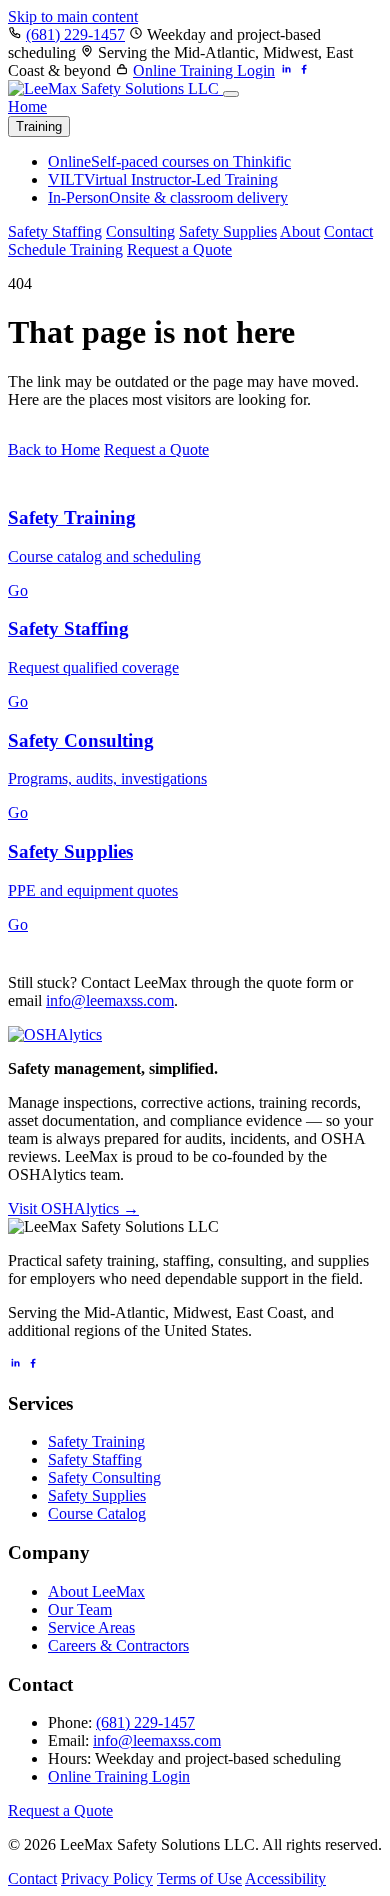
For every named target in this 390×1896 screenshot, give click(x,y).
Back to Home (54, 449)
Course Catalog (97, 1513)
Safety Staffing (55, 231)
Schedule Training (65, 249)
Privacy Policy (107, 1878)
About (300, 231)
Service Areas (91, 1627)
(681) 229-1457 (75, 34)
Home (27, 106)
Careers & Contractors (118, 1645)
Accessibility (285, 1878)
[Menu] (231, 94)
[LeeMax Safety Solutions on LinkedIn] (286, 70)
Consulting (140, 231)
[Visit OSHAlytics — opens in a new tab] (55, 1034)
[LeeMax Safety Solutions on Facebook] (304, 70)
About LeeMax (96, 1591)
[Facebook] (33, 1364)
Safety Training (96, 1441)
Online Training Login (204, 70)
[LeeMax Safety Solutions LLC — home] (115, 88)
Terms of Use (199, 1878)
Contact (348, 231)
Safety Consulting (104, 1477)
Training (39, 126)
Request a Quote (179, 249)
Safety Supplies (228, 231)
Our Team (80, 1609)
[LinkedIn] (15, 1364)
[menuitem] (169, 161)
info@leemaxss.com (110, 1000)
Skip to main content (73, 16)
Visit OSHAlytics (73, 1208)
